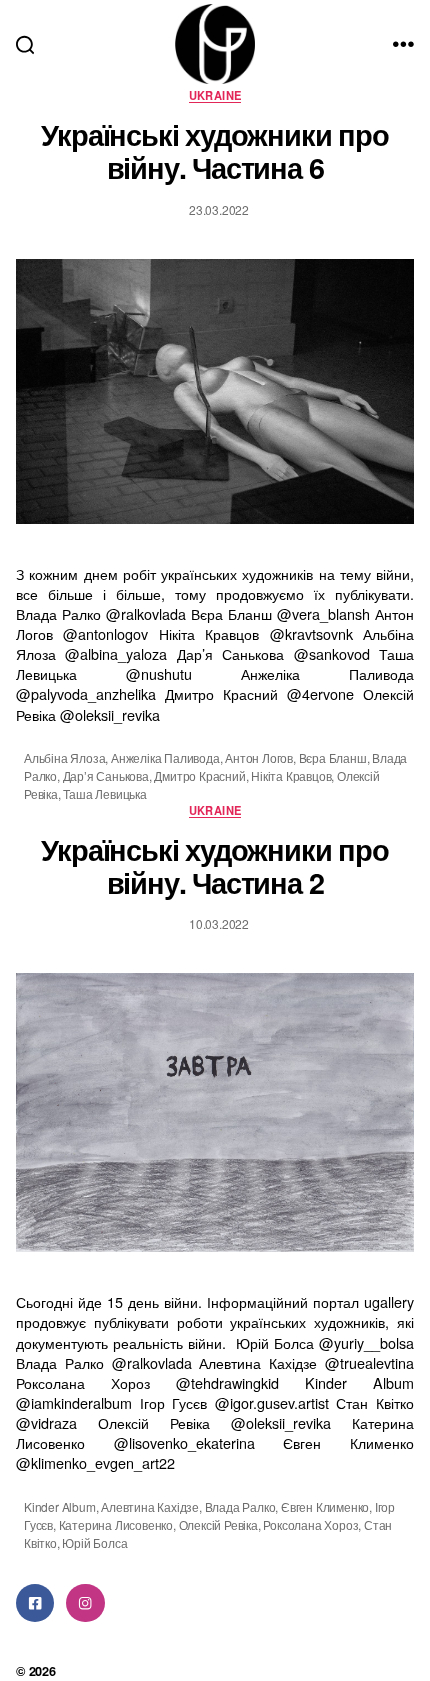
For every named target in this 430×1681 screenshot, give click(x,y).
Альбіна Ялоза (64, 757)
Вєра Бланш (333, 757)
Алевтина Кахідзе (150, 1506)
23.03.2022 (219, 209)
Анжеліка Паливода (165, 757)
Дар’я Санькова (106, 775)
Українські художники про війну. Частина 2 (214, 866)
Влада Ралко (240, 1506)
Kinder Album (60, 1506)
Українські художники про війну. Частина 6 (214, 151)
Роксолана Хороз (310, 1524)
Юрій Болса (94, 1542)
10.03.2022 (219, 923)
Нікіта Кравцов (291, 775)
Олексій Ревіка (218, 1524)
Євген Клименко (325, 1506)
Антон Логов (259, 757)
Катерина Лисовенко (116, 1524)
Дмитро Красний (199, 775)
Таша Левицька (104, 793)
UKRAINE (215, 95)
